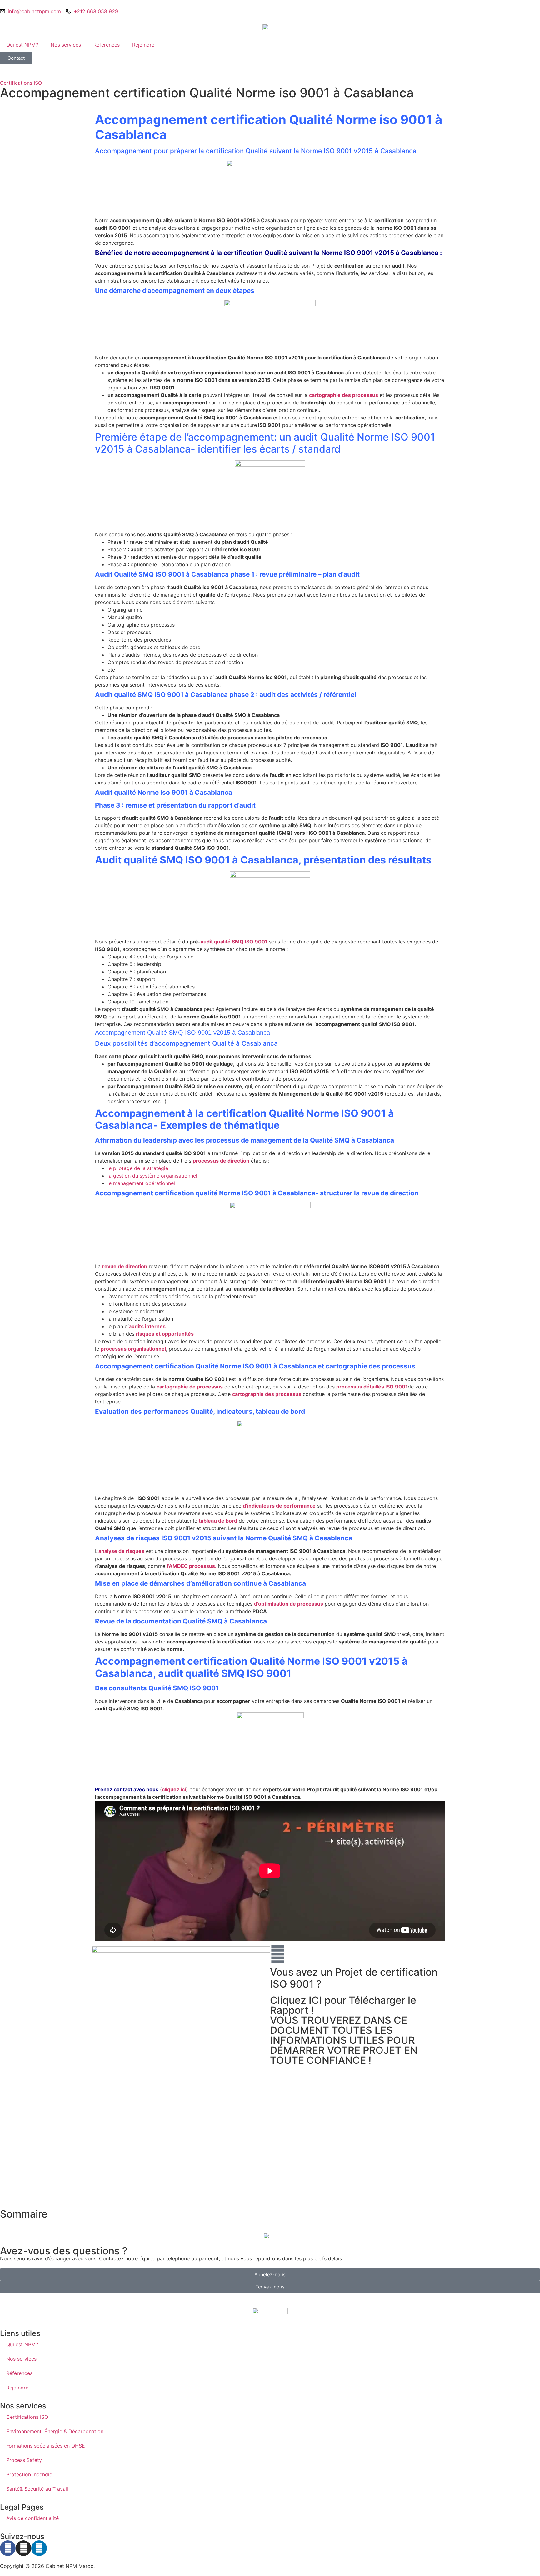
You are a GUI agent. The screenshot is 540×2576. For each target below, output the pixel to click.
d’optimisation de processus (289, 1604)
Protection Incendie (29, 2474)
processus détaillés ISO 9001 (372, 1387)
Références (107, 45)
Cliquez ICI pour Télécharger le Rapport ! (343, 2005)
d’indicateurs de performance (279, 1506)
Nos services (66, 45)
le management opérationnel (142, 1183)
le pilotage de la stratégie (138, 1168)
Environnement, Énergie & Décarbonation (55, 2431)
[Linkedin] (39, 2548)
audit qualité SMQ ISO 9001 (234, 942)
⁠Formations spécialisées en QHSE (46, 2446)
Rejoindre (143, 45)
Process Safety (24, 2460)
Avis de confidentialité (32, 2518)
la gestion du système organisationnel (152, 1176)
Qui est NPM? (22, 45)
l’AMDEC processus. (192, 1566)
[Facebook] (8, 2548)
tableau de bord (218, 1521)
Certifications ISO (21, 83)
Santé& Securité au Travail (37, 2489)
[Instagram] (23, 2548)
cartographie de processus (190, 1387)
